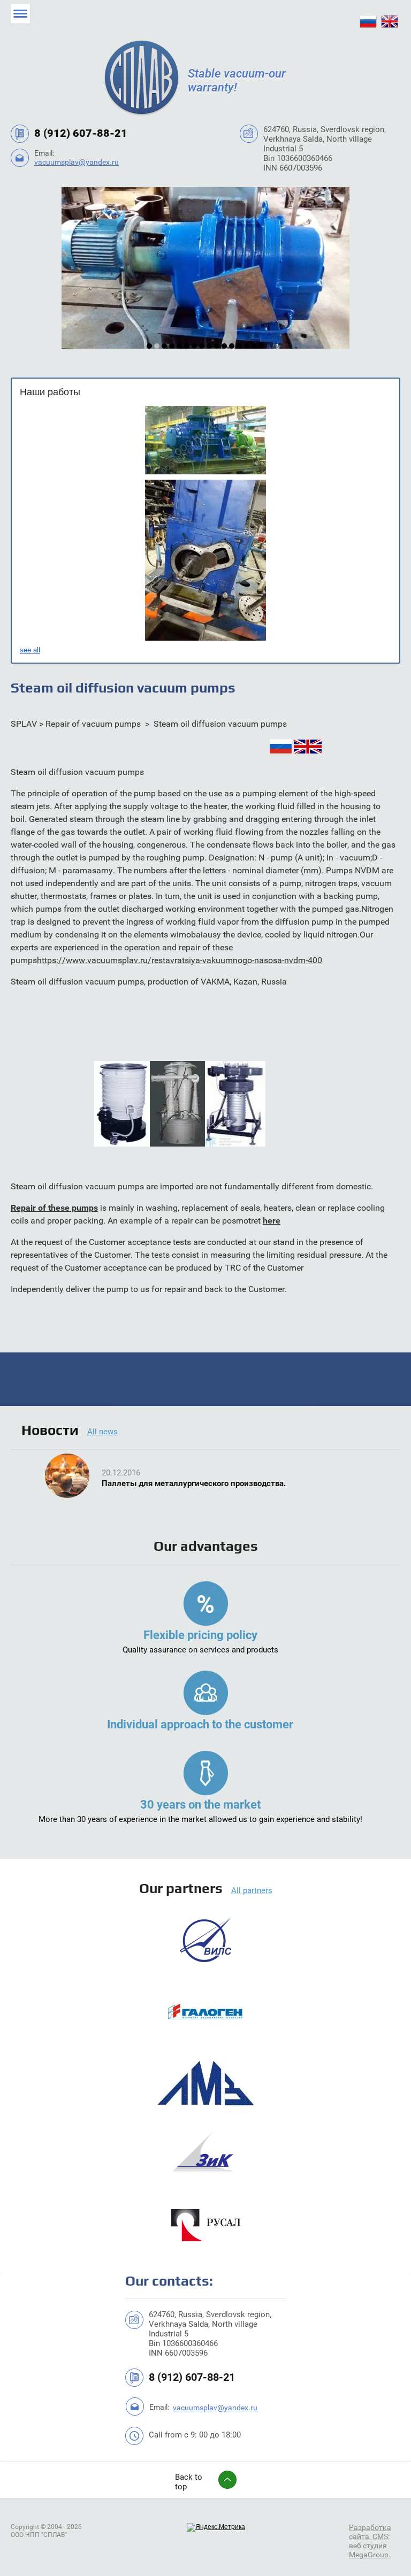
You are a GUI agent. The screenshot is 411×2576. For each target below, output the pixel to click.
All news (102, 1432)
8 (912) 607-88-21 (81, 133)
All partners (252, 1890)
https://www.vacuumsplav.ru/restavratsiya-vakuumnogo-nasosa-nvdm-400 (180, 960)
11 (224, 346)
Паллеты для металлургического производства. (194, 1483)
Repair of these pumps (54, 1208)
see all (30, 650)
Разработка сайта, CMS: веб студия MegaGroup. (370, 2541)
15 (254, 346)
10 (217, 346)
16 (262, 346)
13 (239, 346)
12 (232, 346)
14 (247, 346)
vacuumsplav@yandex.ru (77, 162)
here (272, 1221)
